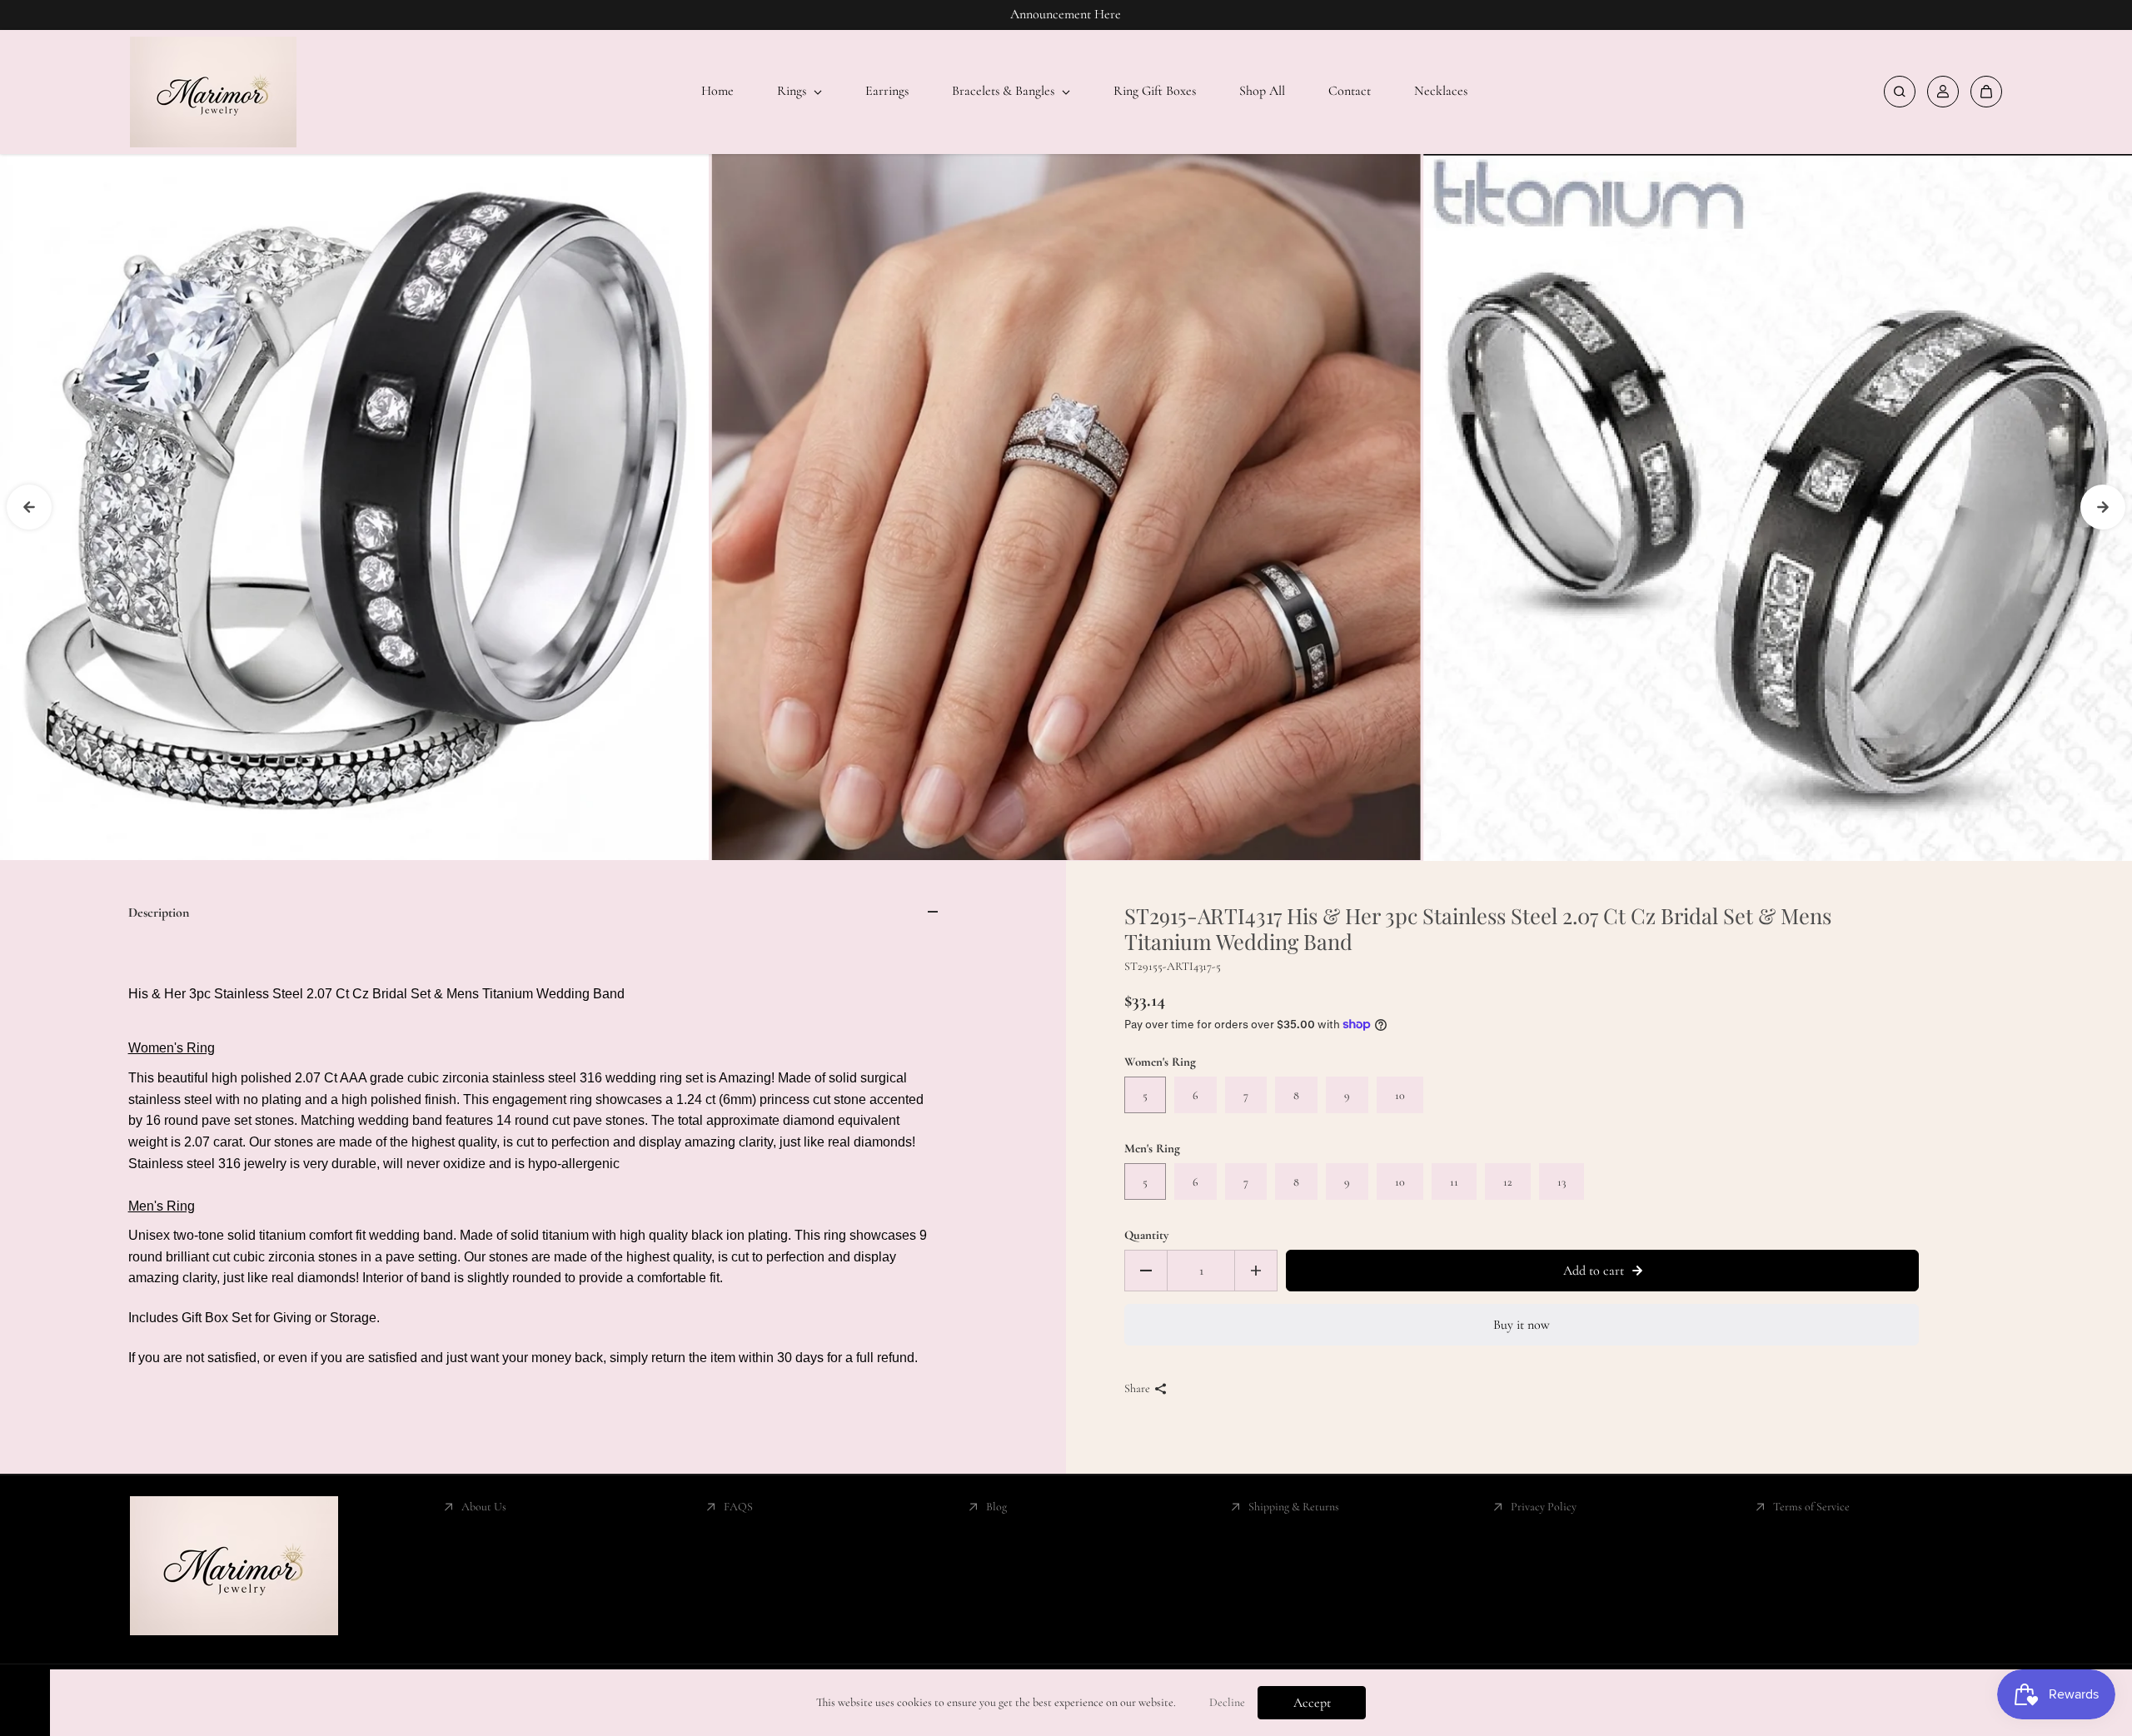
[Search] (1900, 92)
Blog (996, 1507)
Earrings (887, 91)
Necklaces (1441, 91)
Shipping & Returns (1294, 1507)
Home (717, 91)
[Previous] (29, 507)
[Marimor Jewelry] (213, 92)
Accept (1312, 1703)
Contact (1350, 91)
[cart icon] (1986, 92)
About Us (484, 1507)
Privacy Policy (1544, 1507)
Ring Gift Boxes (1155, 91)
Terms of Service (1811, 1507)
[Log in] (1943, 92)
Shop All (1262, 91)
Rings (793, 91)
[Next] (2103, 507)
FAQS (738, 1507)
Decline (1227, 1702)
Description (159, 913)
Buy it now (1522, 1325)
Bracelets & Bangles (1005, 91)
